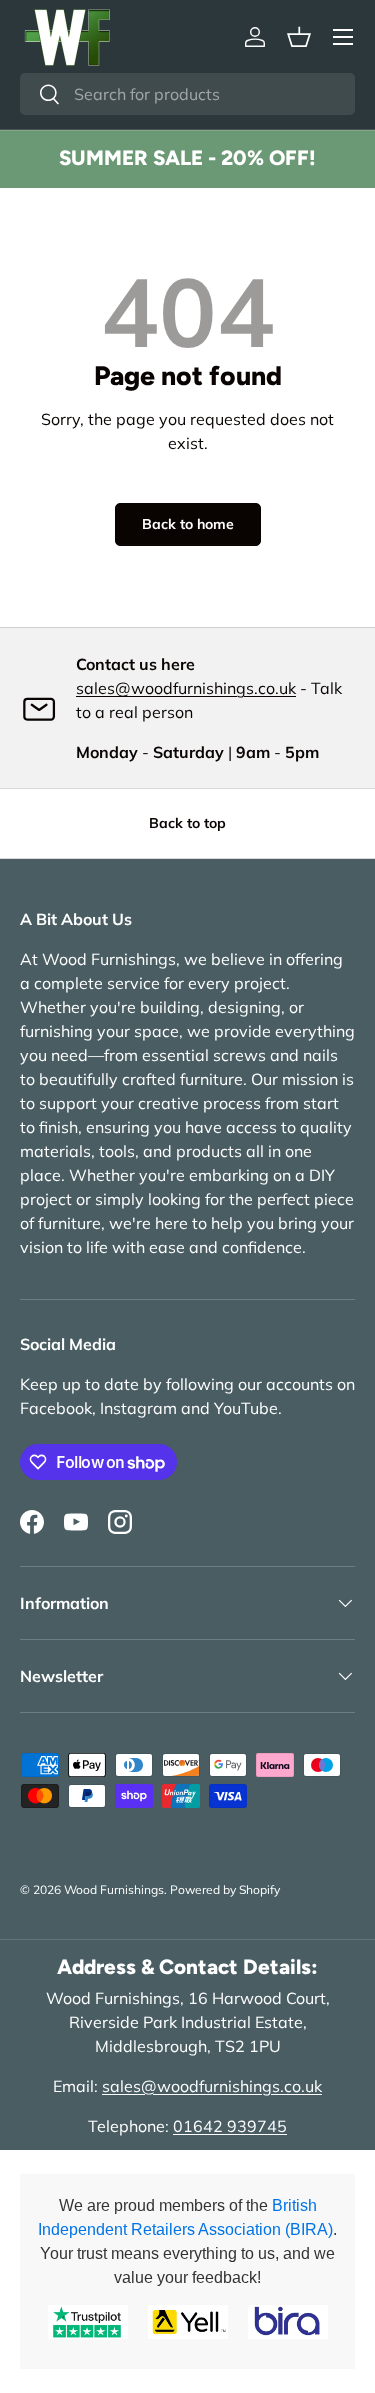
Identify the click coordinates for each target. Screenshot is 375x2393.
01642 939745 (230, 2126)
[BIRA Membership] (288, 2322)
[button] (299, 37)
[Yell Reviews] (188, 2322)
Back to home (188, 524)
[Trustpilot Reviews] (88, 2322)
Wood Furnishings (114, 1889)
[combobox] (187, 94)
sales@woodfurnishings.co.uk (186, 688)
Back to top (187, 823)
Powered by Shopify (225, 1889)
